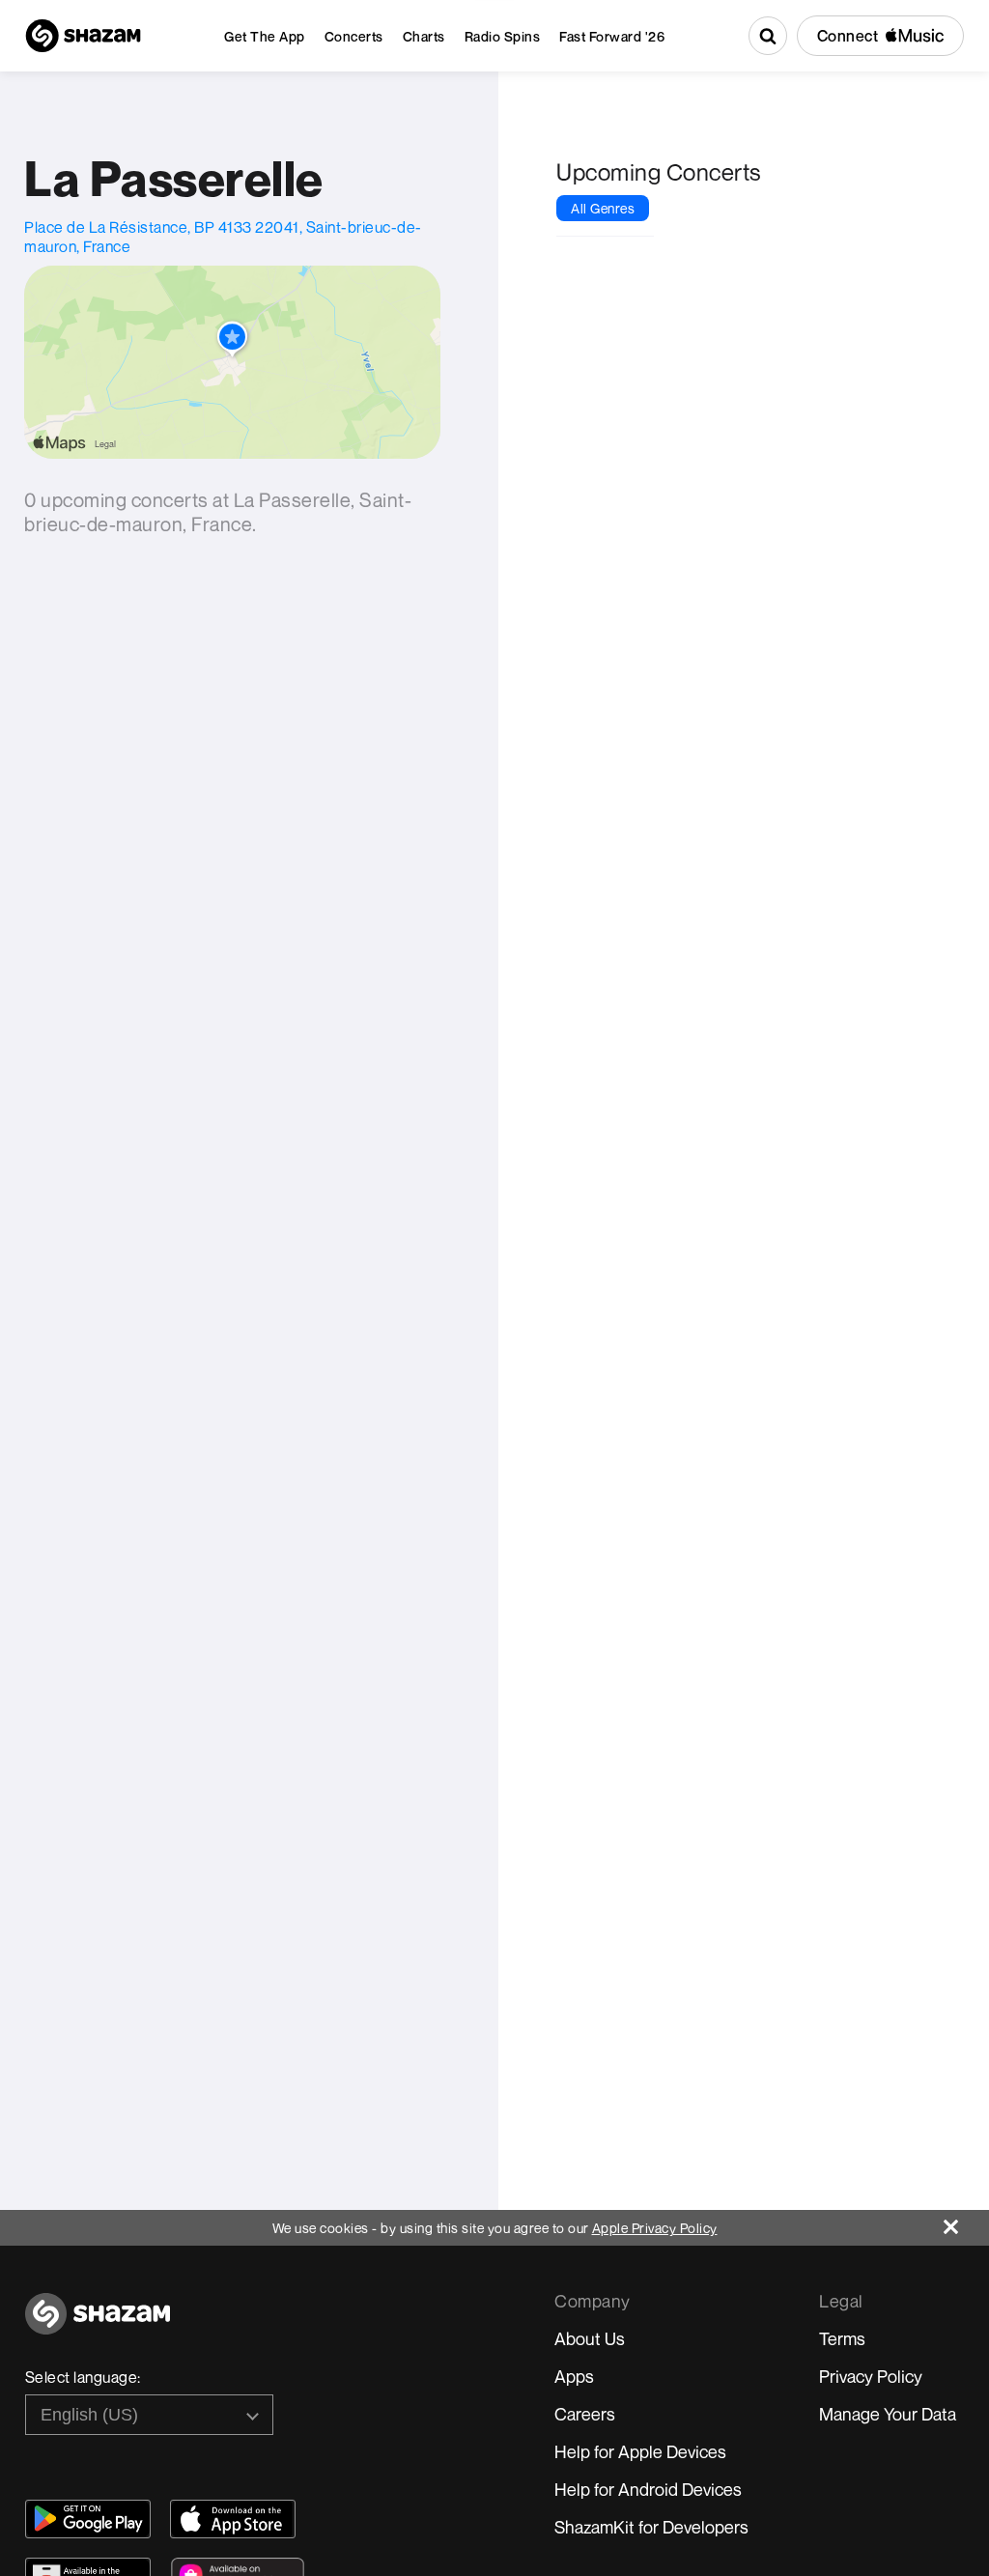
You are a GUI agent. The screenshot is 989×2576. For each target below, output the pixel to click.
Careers (585, 2414)
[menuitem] (265, 36)
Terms (842, 2338)
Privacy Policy (871, 2376)
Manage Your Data (888, 2414)
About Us (590, 2338)
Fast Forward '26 (612, 36)
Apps (574, 2376)
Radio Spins (503, 36)
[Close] (966, 2222)
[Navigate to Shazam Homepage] (83, 36)
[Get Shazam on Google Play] (88, 2519)
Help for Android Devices (648, 2489)
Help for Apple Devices (640, 2451)
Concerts (354, 36)
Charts (424, 36)
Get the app (265, 36)
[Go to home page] (98, 2324)
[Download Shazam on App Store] (233, 2519)
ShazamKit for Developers (651, 2527)
